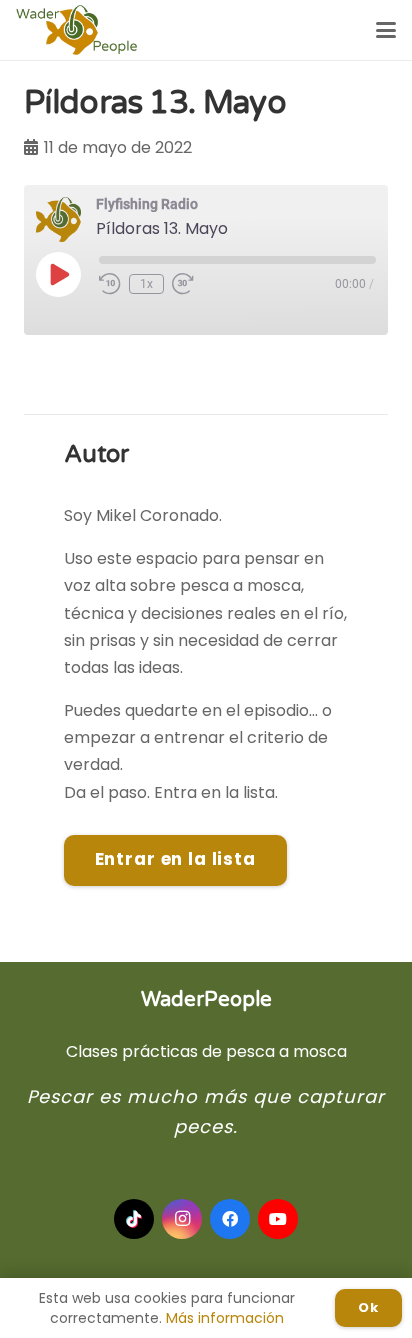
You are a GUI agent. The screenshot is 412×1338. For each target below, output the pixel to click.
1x (146, 284)
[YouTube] (278, 1219)
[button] (386, 30)
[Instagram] (182, 1219)
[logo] (76, 30)
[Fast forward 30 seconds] (183, 284)
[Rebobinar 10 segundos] (110, 284)
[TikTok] (134, 1219)
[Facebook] (230, 1219)
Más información (225, 1318)
